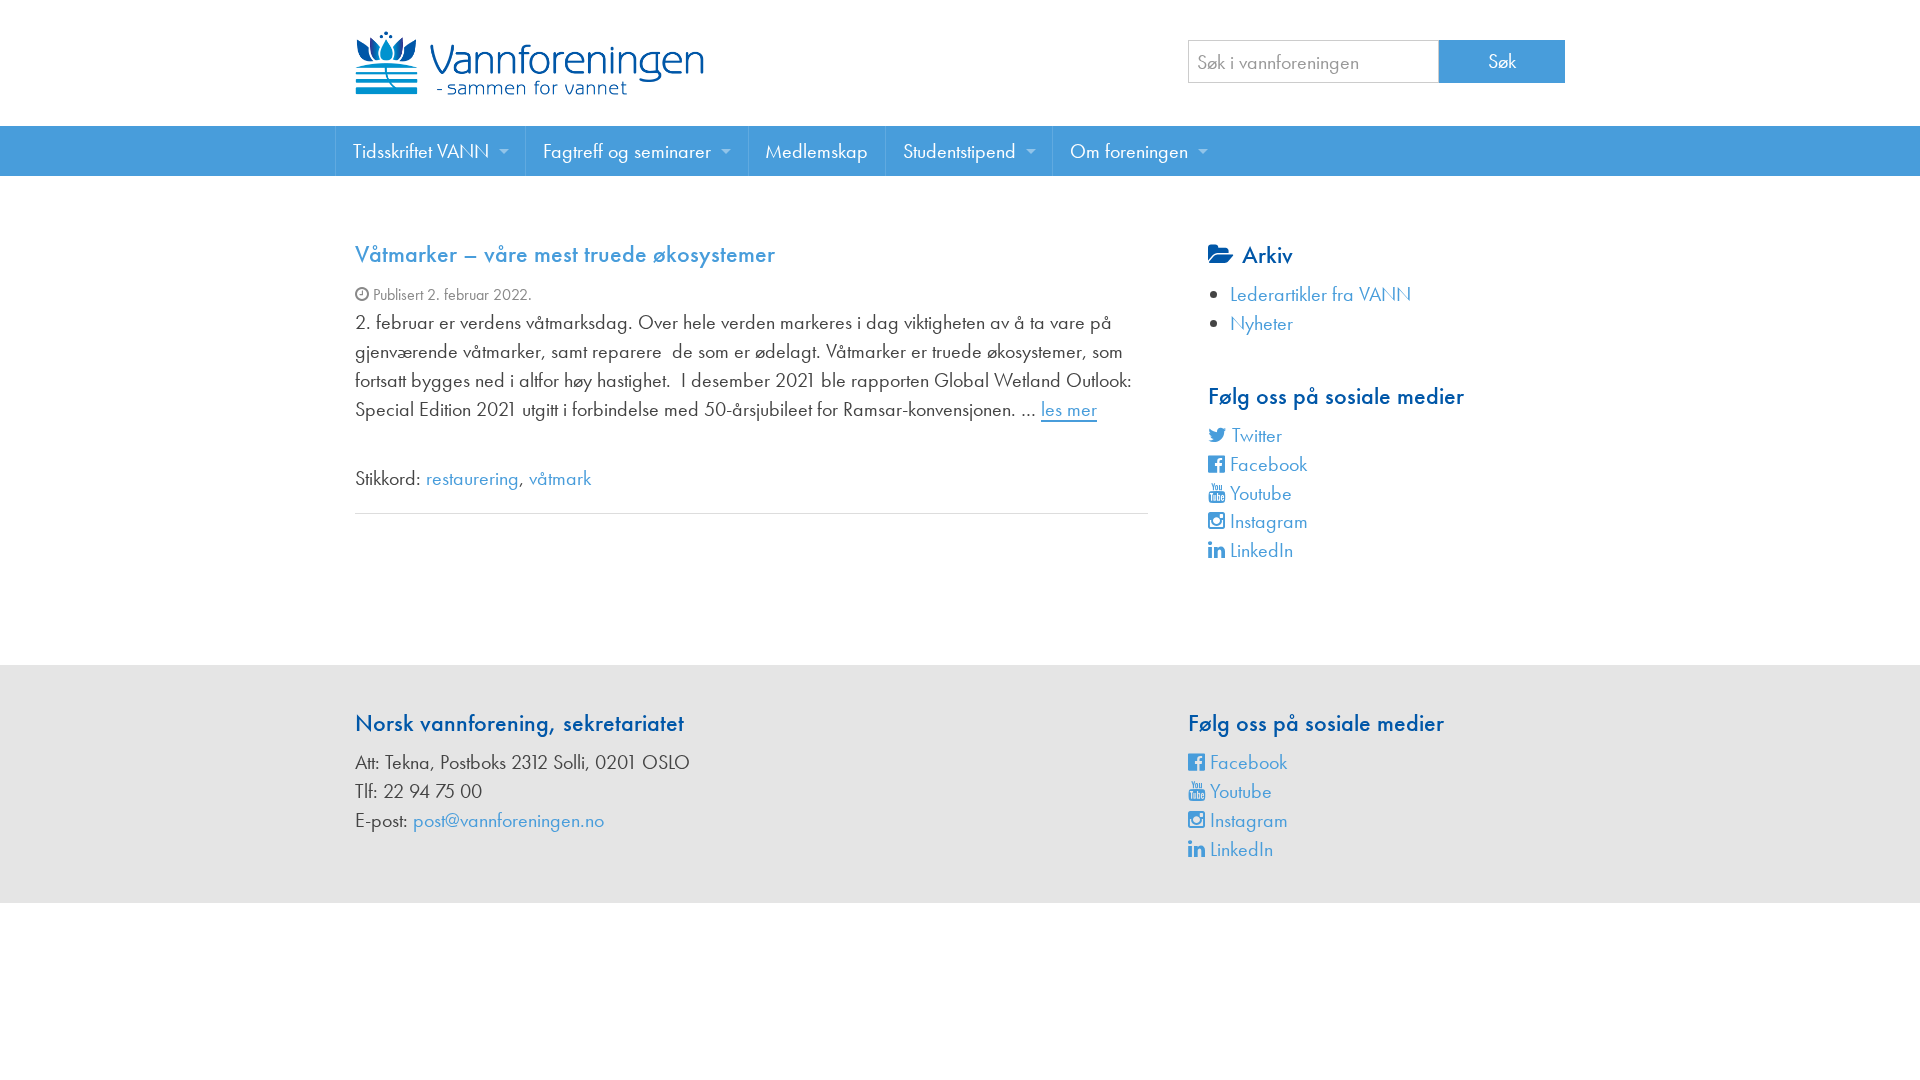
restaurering (472, 478)
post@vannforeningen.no (508, 820)
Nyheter (1261, 323)
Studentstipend (959, 151)
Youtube (1258, 493)
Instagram (1266, 521)
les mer (1069, 409)
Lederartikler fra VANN (1320, 294)
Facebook (1266, 464)
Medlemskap (816, 151)
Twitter (1254, 435)
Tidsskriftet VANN (421, 151)
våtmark (560, 478)
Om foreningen (1129, 151)
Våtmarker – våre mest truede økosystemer (565, 253)
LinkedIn (1259, 550)
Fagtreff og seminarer (627, 151)
